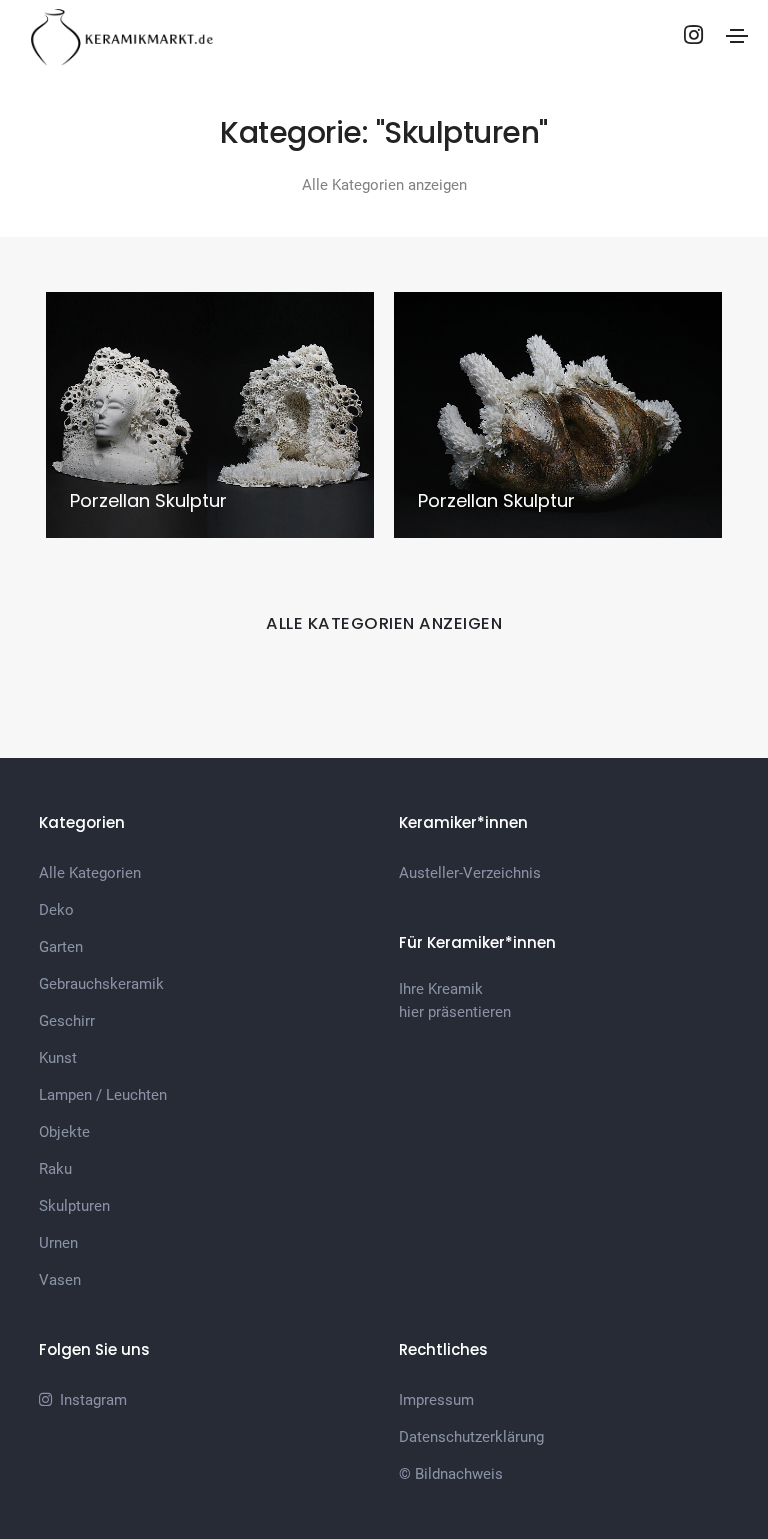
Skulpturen (74, 1206)
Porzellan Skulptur (148, 500)
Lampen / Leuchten (103, 1095)
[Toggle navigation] (737, 36)
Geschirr (67, 1021)
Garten (61, 947)
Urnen (58, 1243)
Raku (55, 1169)
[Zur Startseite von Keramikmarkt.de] (121, 35)
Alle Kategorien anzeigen (384, 185)
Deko (56, 910)
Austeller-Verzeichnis (470, 873)
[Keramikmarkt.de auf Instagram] (693, 35)
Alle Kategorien (90, 873)
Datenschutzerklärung (471, 1437)
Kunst (58, 1058)
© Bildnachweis (451, 1474)
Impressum (436, 1400)
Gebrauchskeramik (101, 984)
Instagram (89, 1400)
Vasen (60, 1280)
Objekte (64, 1132)
